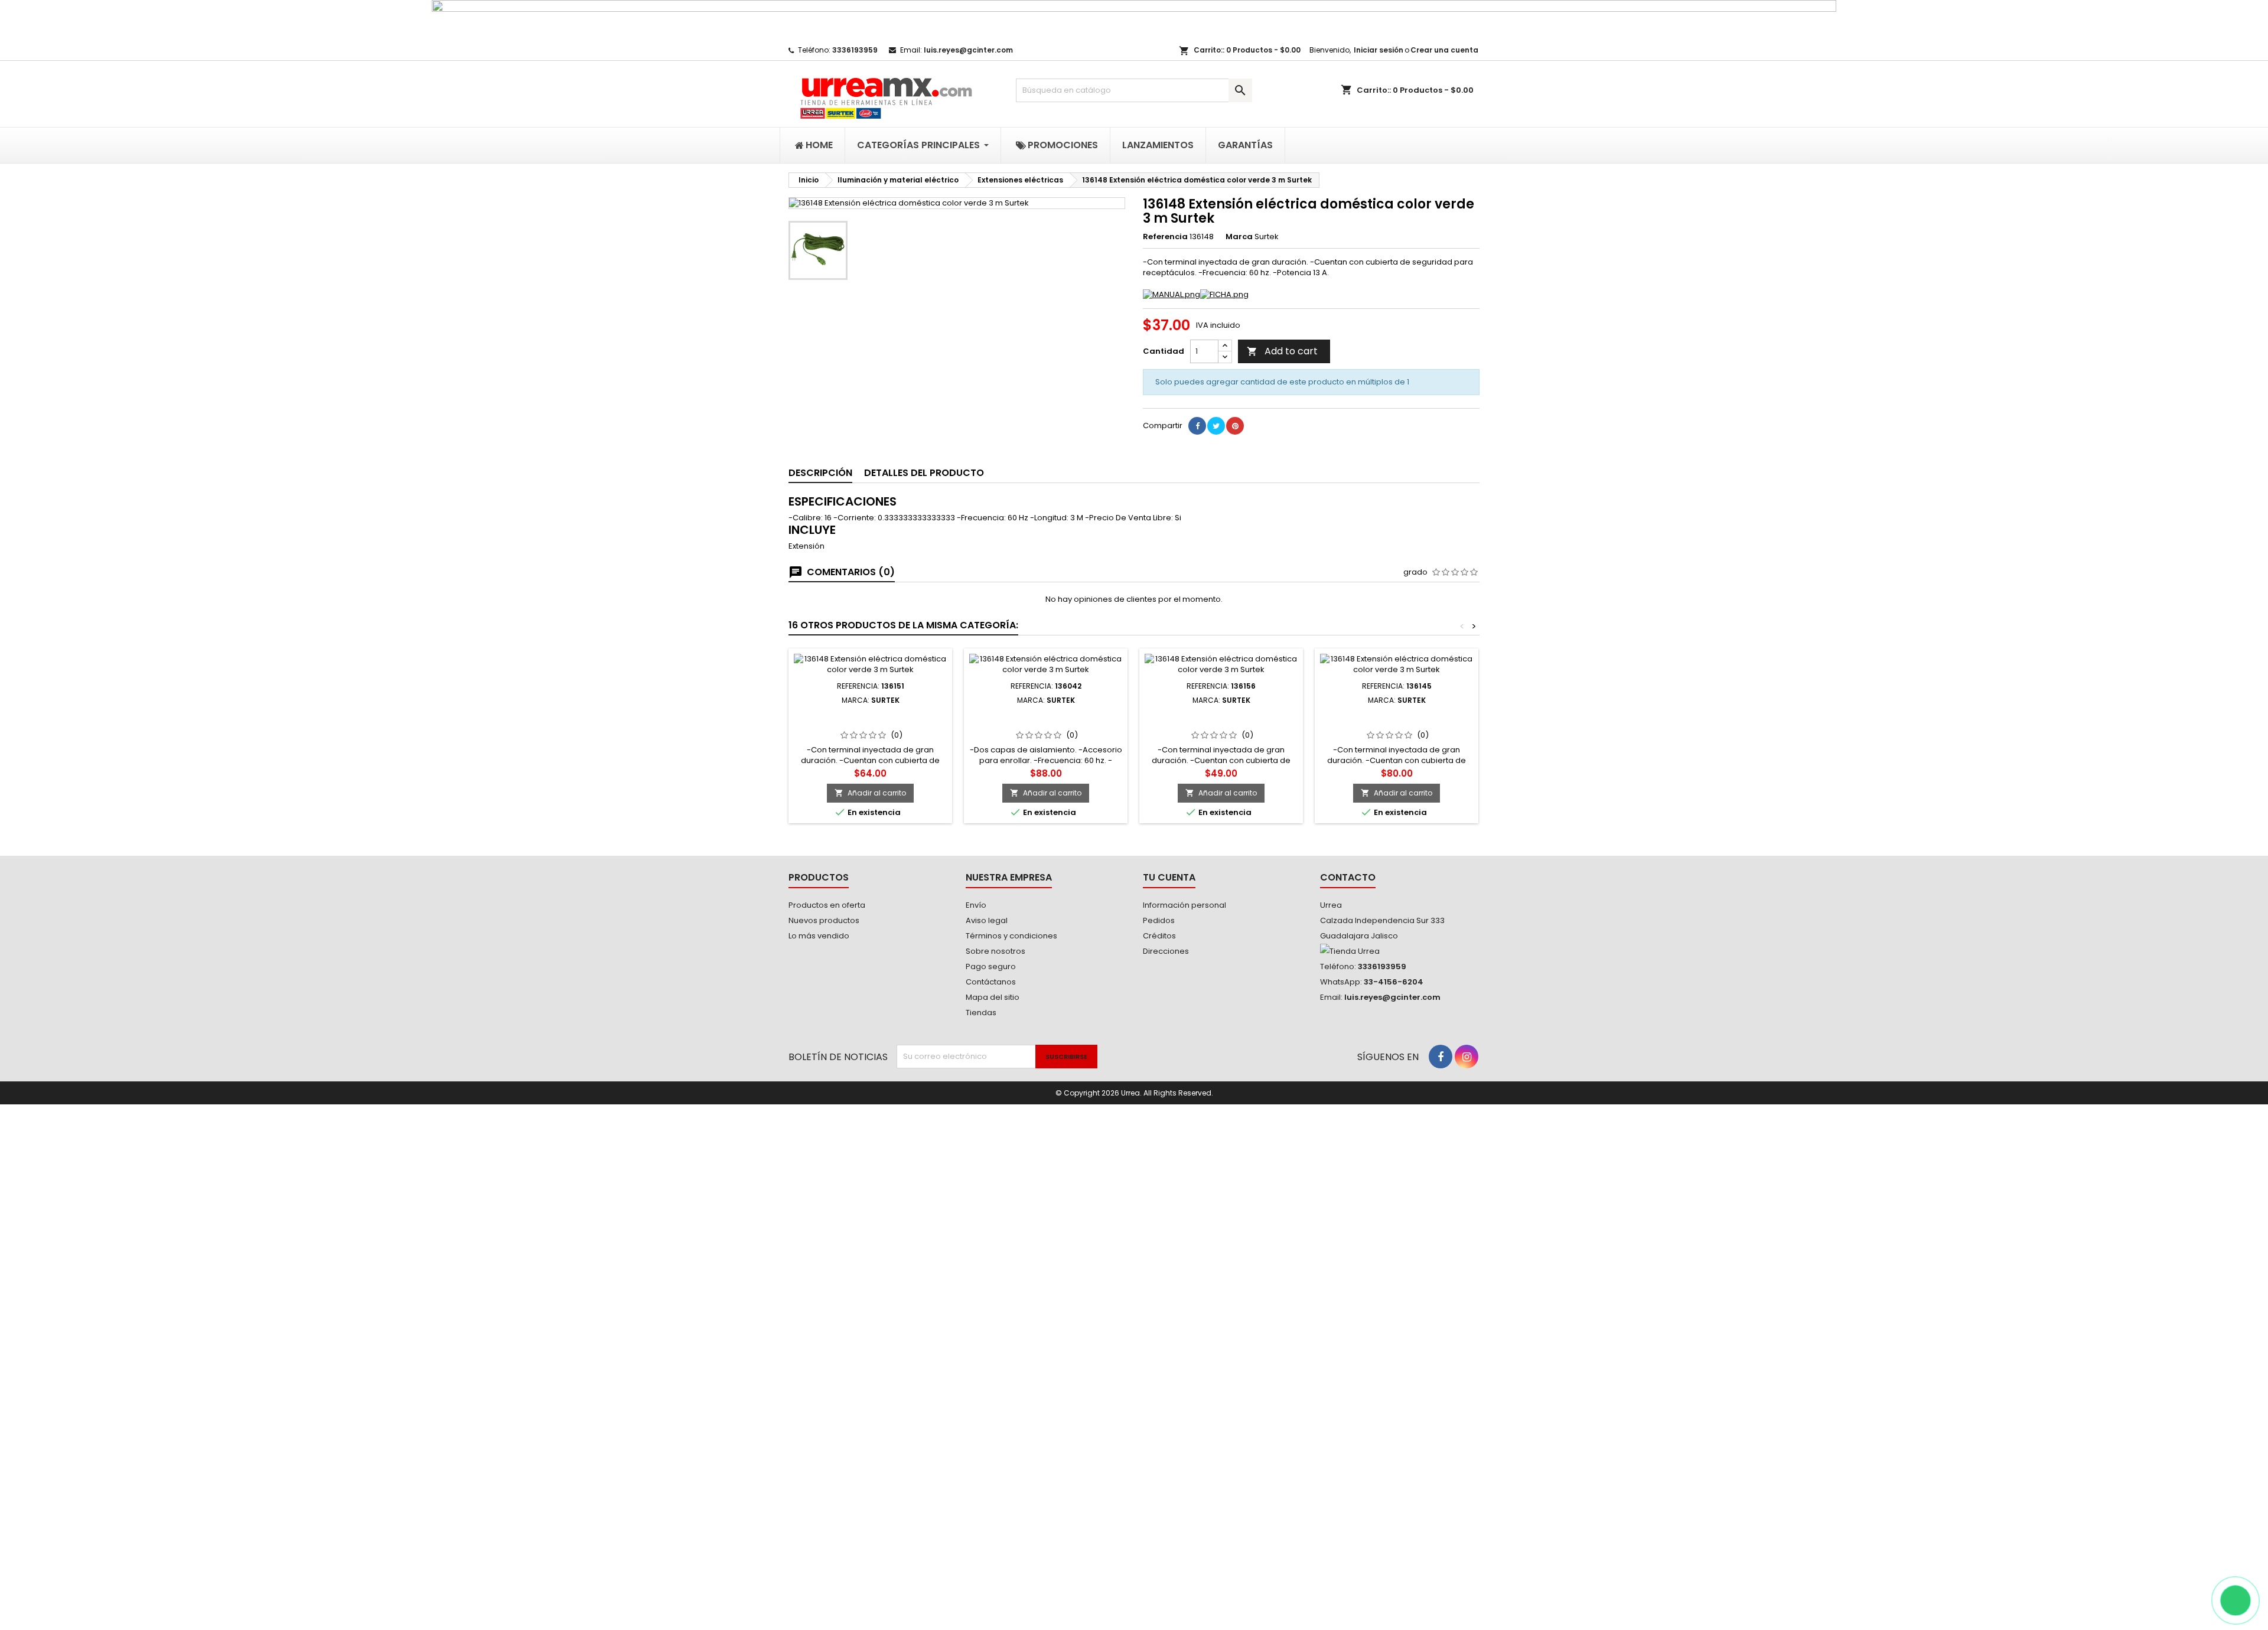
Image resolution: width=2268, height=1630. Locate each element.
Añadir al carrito (870, 793)
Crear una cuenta (1444, 50)
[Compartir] (1197, 426)
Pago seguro (991, 966)
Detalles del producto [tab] (924, 473)
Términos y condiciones (1011, 936)
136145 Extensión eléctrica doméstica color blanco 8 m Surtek (1397, 723)
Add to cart (1282, 351)
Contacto (1348, 877)
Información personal (1184, 905)
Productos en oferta (827, 905)
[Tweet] (1216, 426)
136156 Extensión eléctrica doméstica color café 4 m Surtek (1221, 723)
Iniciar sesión (1379, 50)
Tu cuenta (1169, 877)
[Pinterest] (1235, 426)
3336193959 (855, 50)
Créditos (1159, 936)
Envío (976, 905)
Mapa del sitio (993, 997)
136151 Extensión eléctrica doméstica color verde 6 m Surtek (870, 723)
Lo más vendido (819, 936)
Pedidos (1159, 920)
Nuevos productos (824, 920)
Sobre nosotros (995, 951)
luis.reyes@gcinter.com (968, 50)
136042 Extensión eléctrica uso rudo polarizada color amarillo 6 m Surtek (1046, 723)
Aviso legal (987, 920)
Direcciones (1166, 951)
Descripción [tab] (820, 473)
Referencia (1165, 237)
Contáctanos (991, 982)
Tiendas (981, 1013)
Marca (1239, 237)
